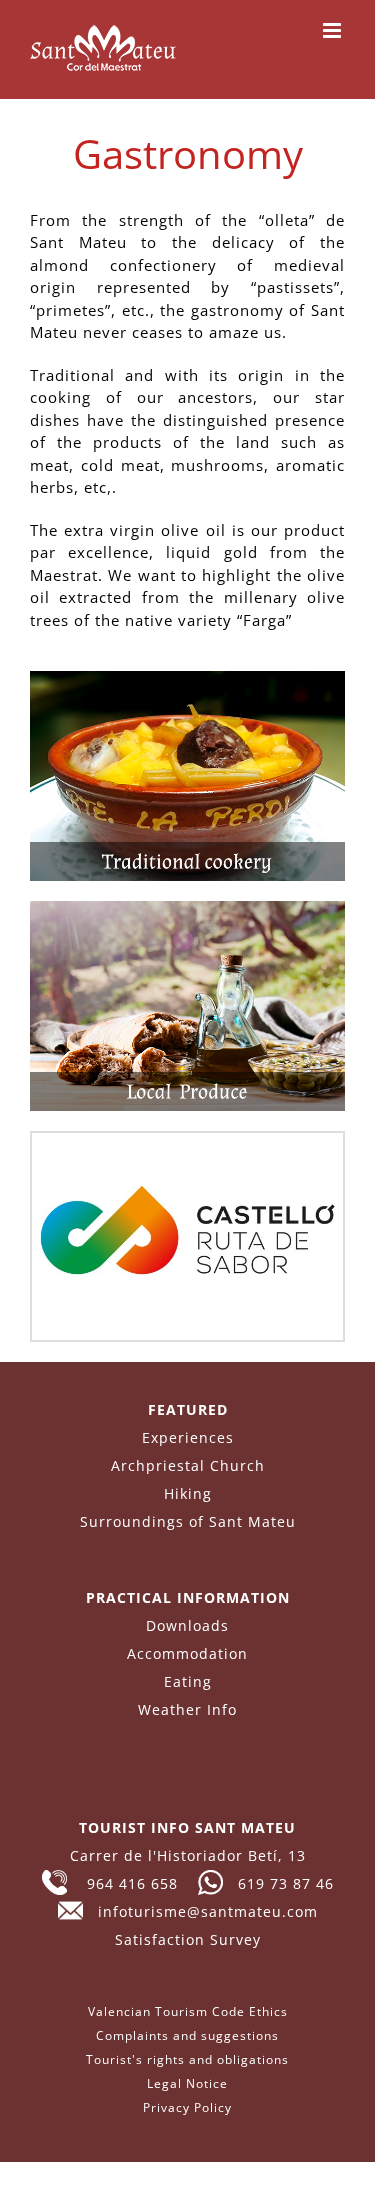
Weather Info (187, 1709)
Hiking (188, 1493)
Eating (188, 1681)
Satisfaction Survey (188, 1939)
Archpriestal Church (188, 1465)
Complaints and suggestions (187, 2035)
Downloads (187, 1625)
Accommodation (187, 1653)
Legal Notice (187, 2083)
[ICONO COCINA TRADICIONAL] (187, 678)
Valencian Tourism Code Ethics (188, 2011)
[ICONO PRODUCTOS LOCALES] (187, 908)
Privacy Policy (187, 2107)
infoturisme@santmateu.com (200, 1911)
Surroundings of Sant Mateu (188, 1521)
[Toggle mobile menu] (334, 30)
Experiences (188, 1437)
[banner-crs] (187, 1140)
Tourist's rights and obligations (187, 2059)
